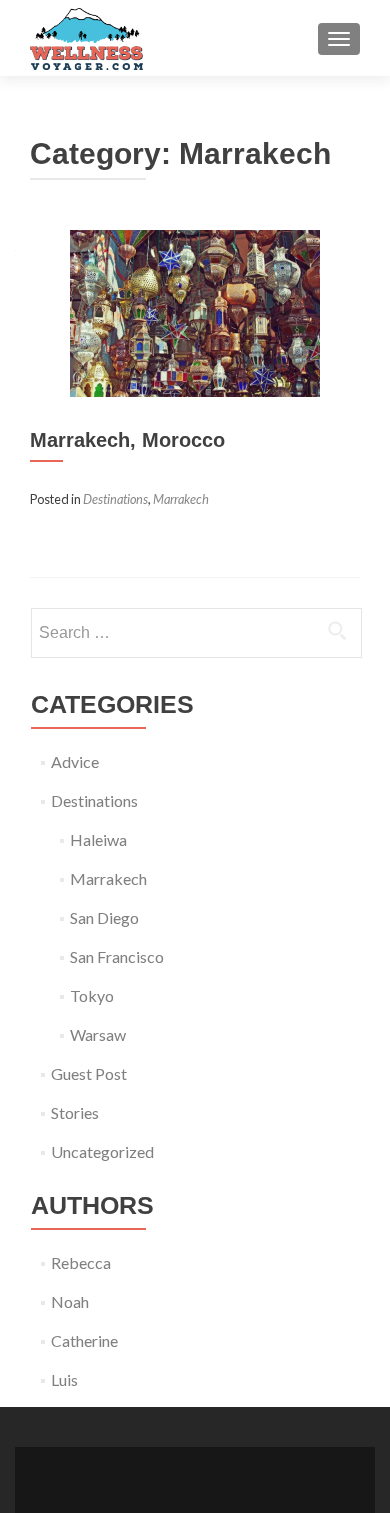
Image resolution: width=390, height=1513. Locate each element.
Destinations (115, 499)
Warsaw (98, 1034)
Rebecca (81, 1262)
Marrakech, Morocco (127, 440)
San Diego (104, 917)
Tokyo (92, 995)
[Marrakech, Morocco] (195, 310)
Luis (64, 1379)
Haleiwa (98, 839)
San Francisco (117, 956)
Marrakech (181, 499)
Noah (70, 1301)
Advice (75, 761)
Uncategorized (102, 1151)
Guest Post (89, 1073)
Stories (75, 1112)
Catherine (84, 1340)
